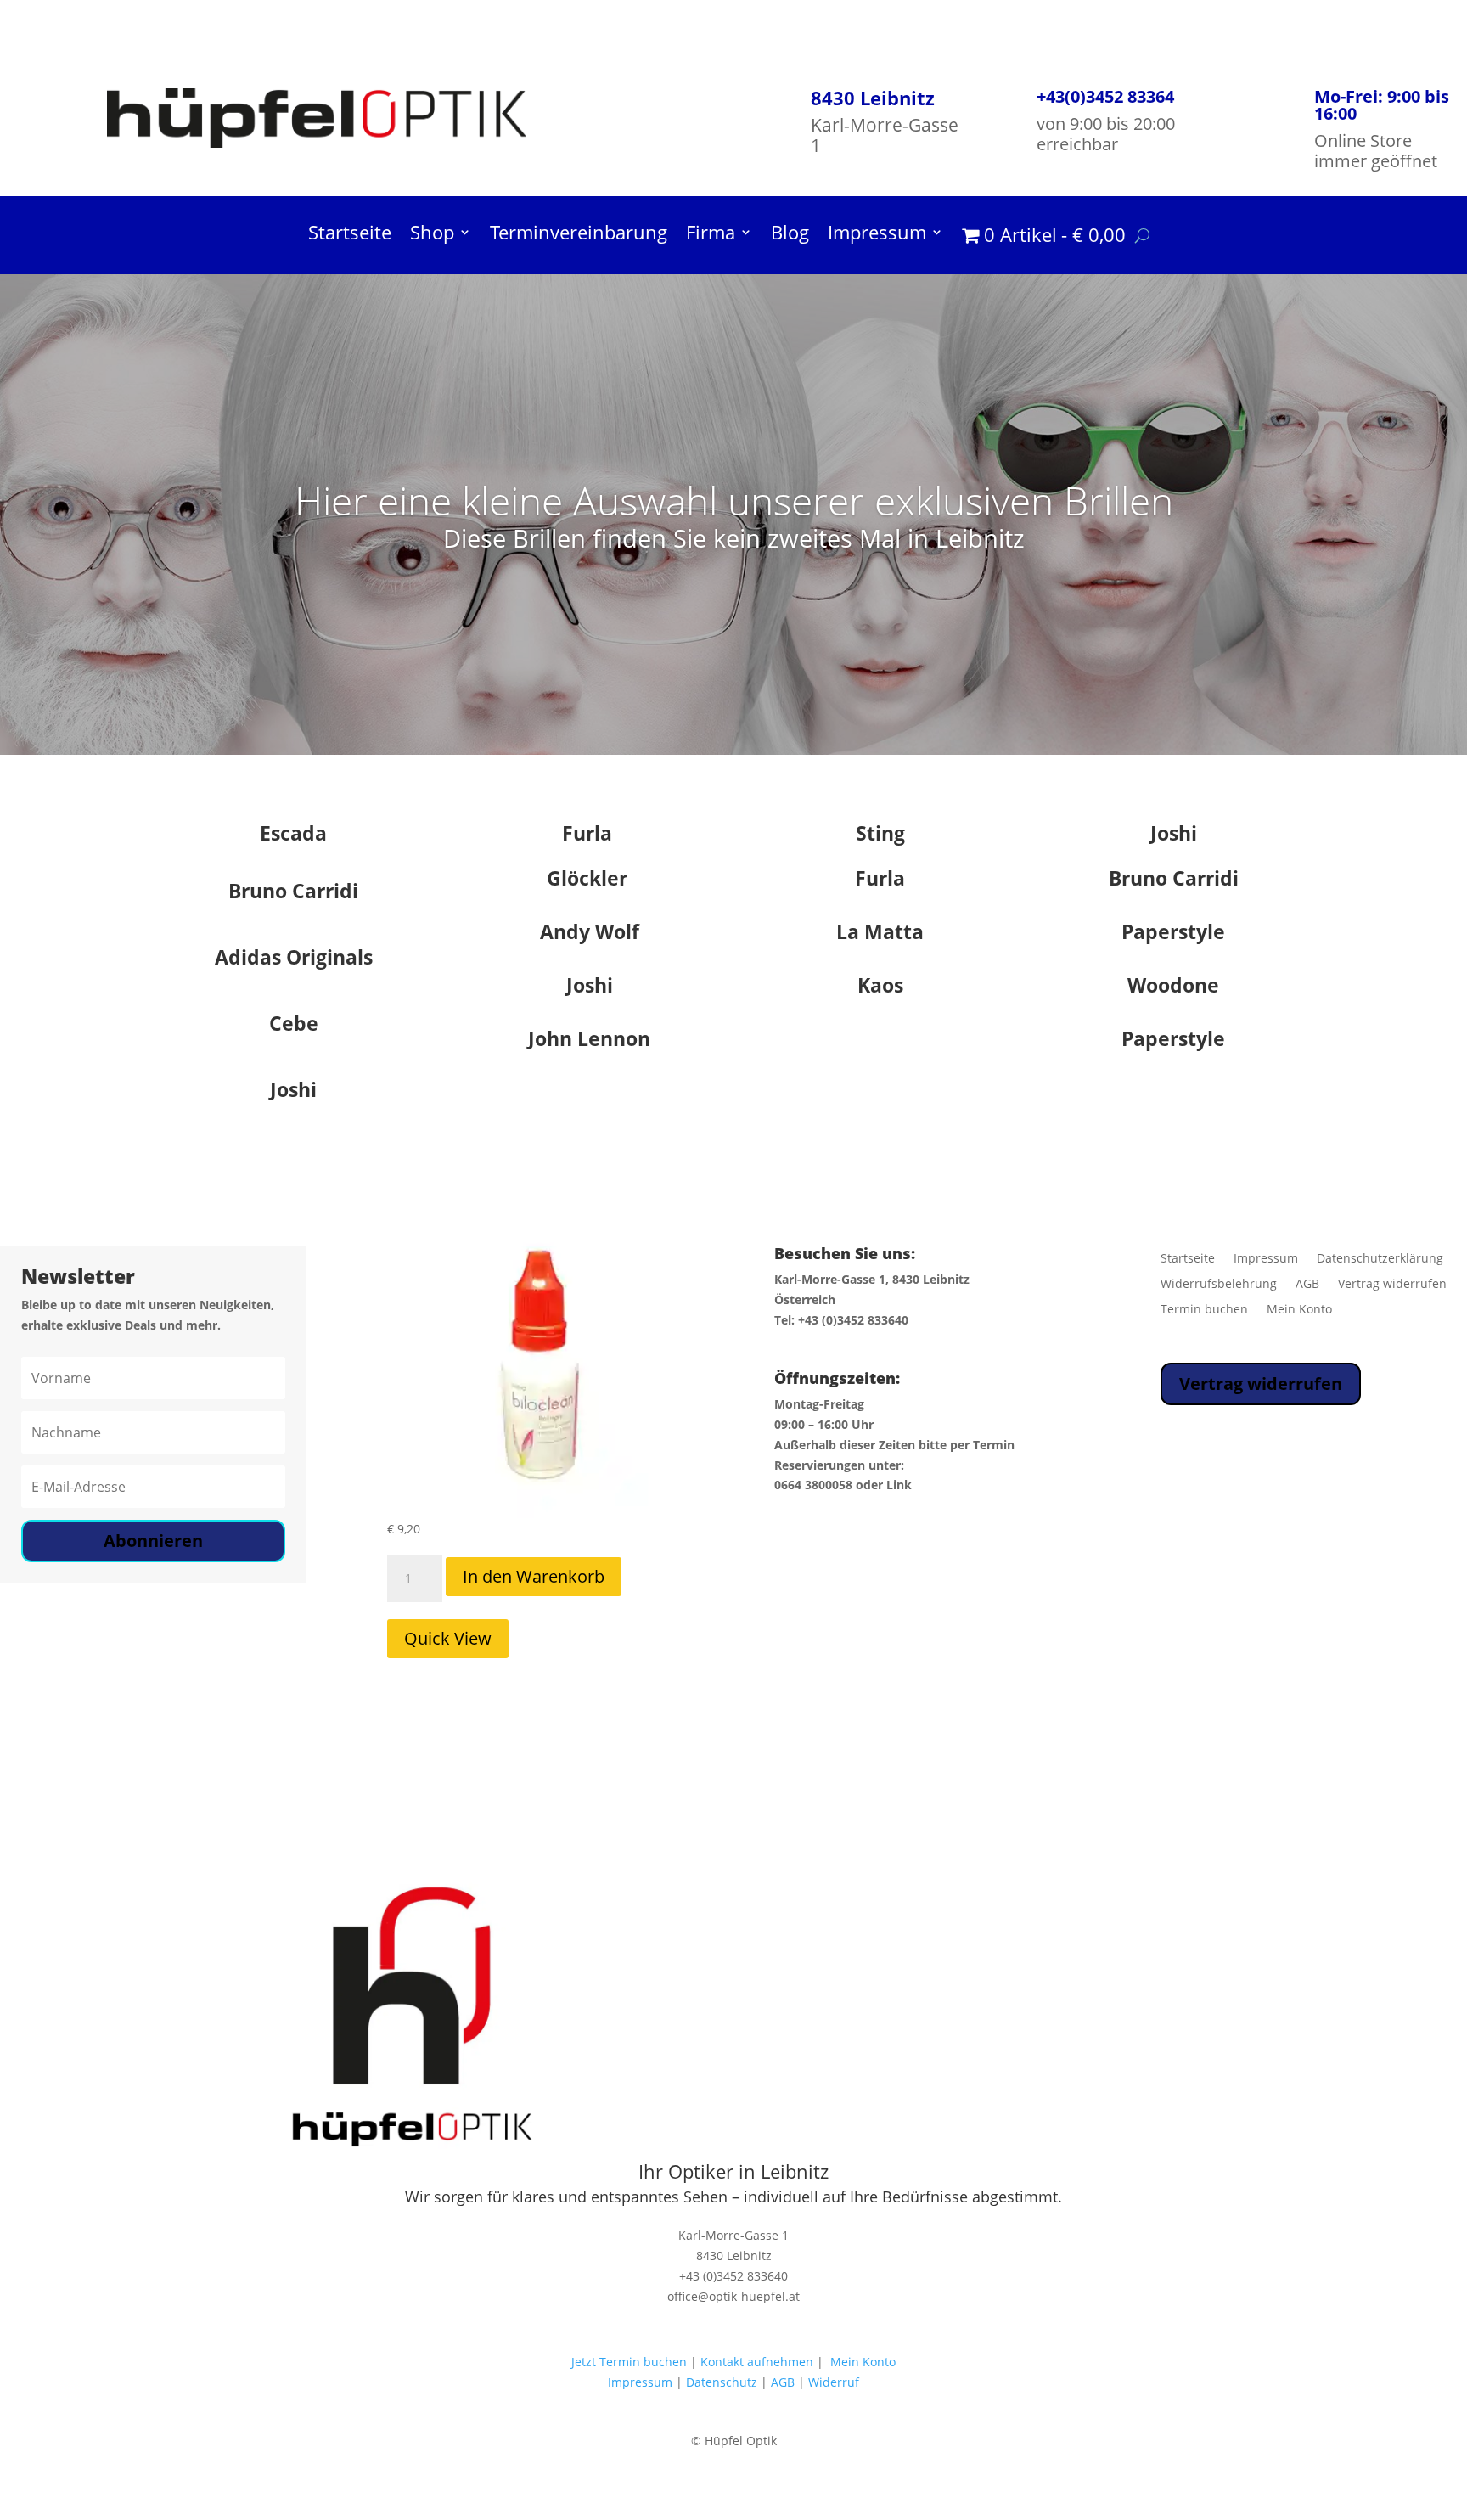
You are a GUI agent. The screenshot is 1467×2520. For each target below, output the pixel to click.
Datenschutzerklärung (1380, 1259)
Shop (432, 235)
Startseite (350, 235)
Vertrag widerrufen (1392, 1285)
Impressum (877, 235)
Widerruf (834, 2382)
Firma (711, 235)
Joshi (1174, 833)
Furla (587, 833)
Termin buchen (1204, 1310)
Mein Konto (1299, 1310)
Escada (293, 833)
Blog (790, 235)
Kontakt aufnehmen (755, 2362)
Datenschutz (722, 2382)
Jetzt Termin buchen (629, 2362)
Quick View (448, 1638)
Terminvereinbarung (579, 235)
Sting (880, 833)
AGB (1307, 1285)
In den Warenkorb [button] (534, 1576)
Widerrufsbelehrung (1219, 1285)
